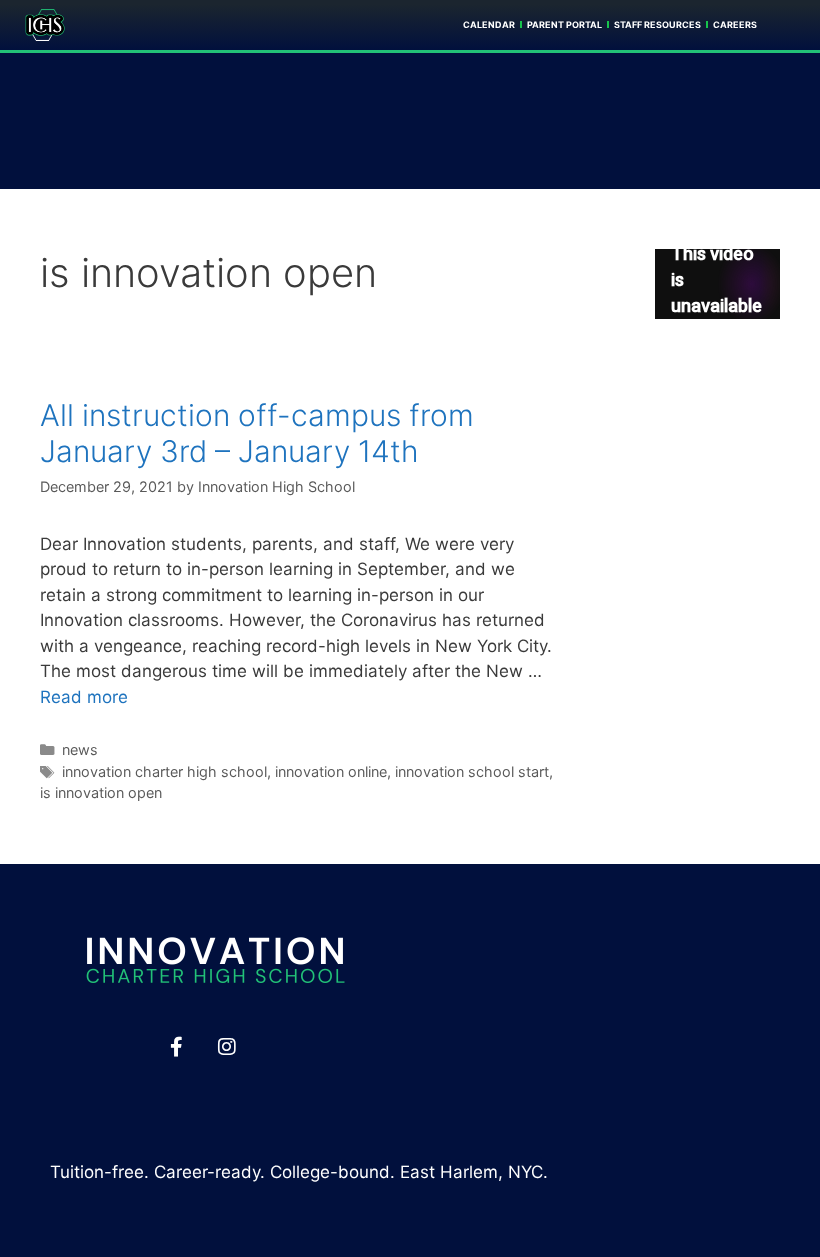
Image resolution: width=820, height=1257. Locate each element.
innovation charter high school (164, 771)
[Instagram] (227, 1047)
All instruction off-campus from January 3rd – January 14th (257, 433)
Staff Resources (657, 24)
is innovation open (101, 792)
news (80, 749)
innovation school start (472, 771)
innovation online (331, 771)
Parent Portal (564, 24)
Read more (84, 697)
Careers (735, 24)
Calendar (489, 24)
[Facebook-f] (176, 1047)
